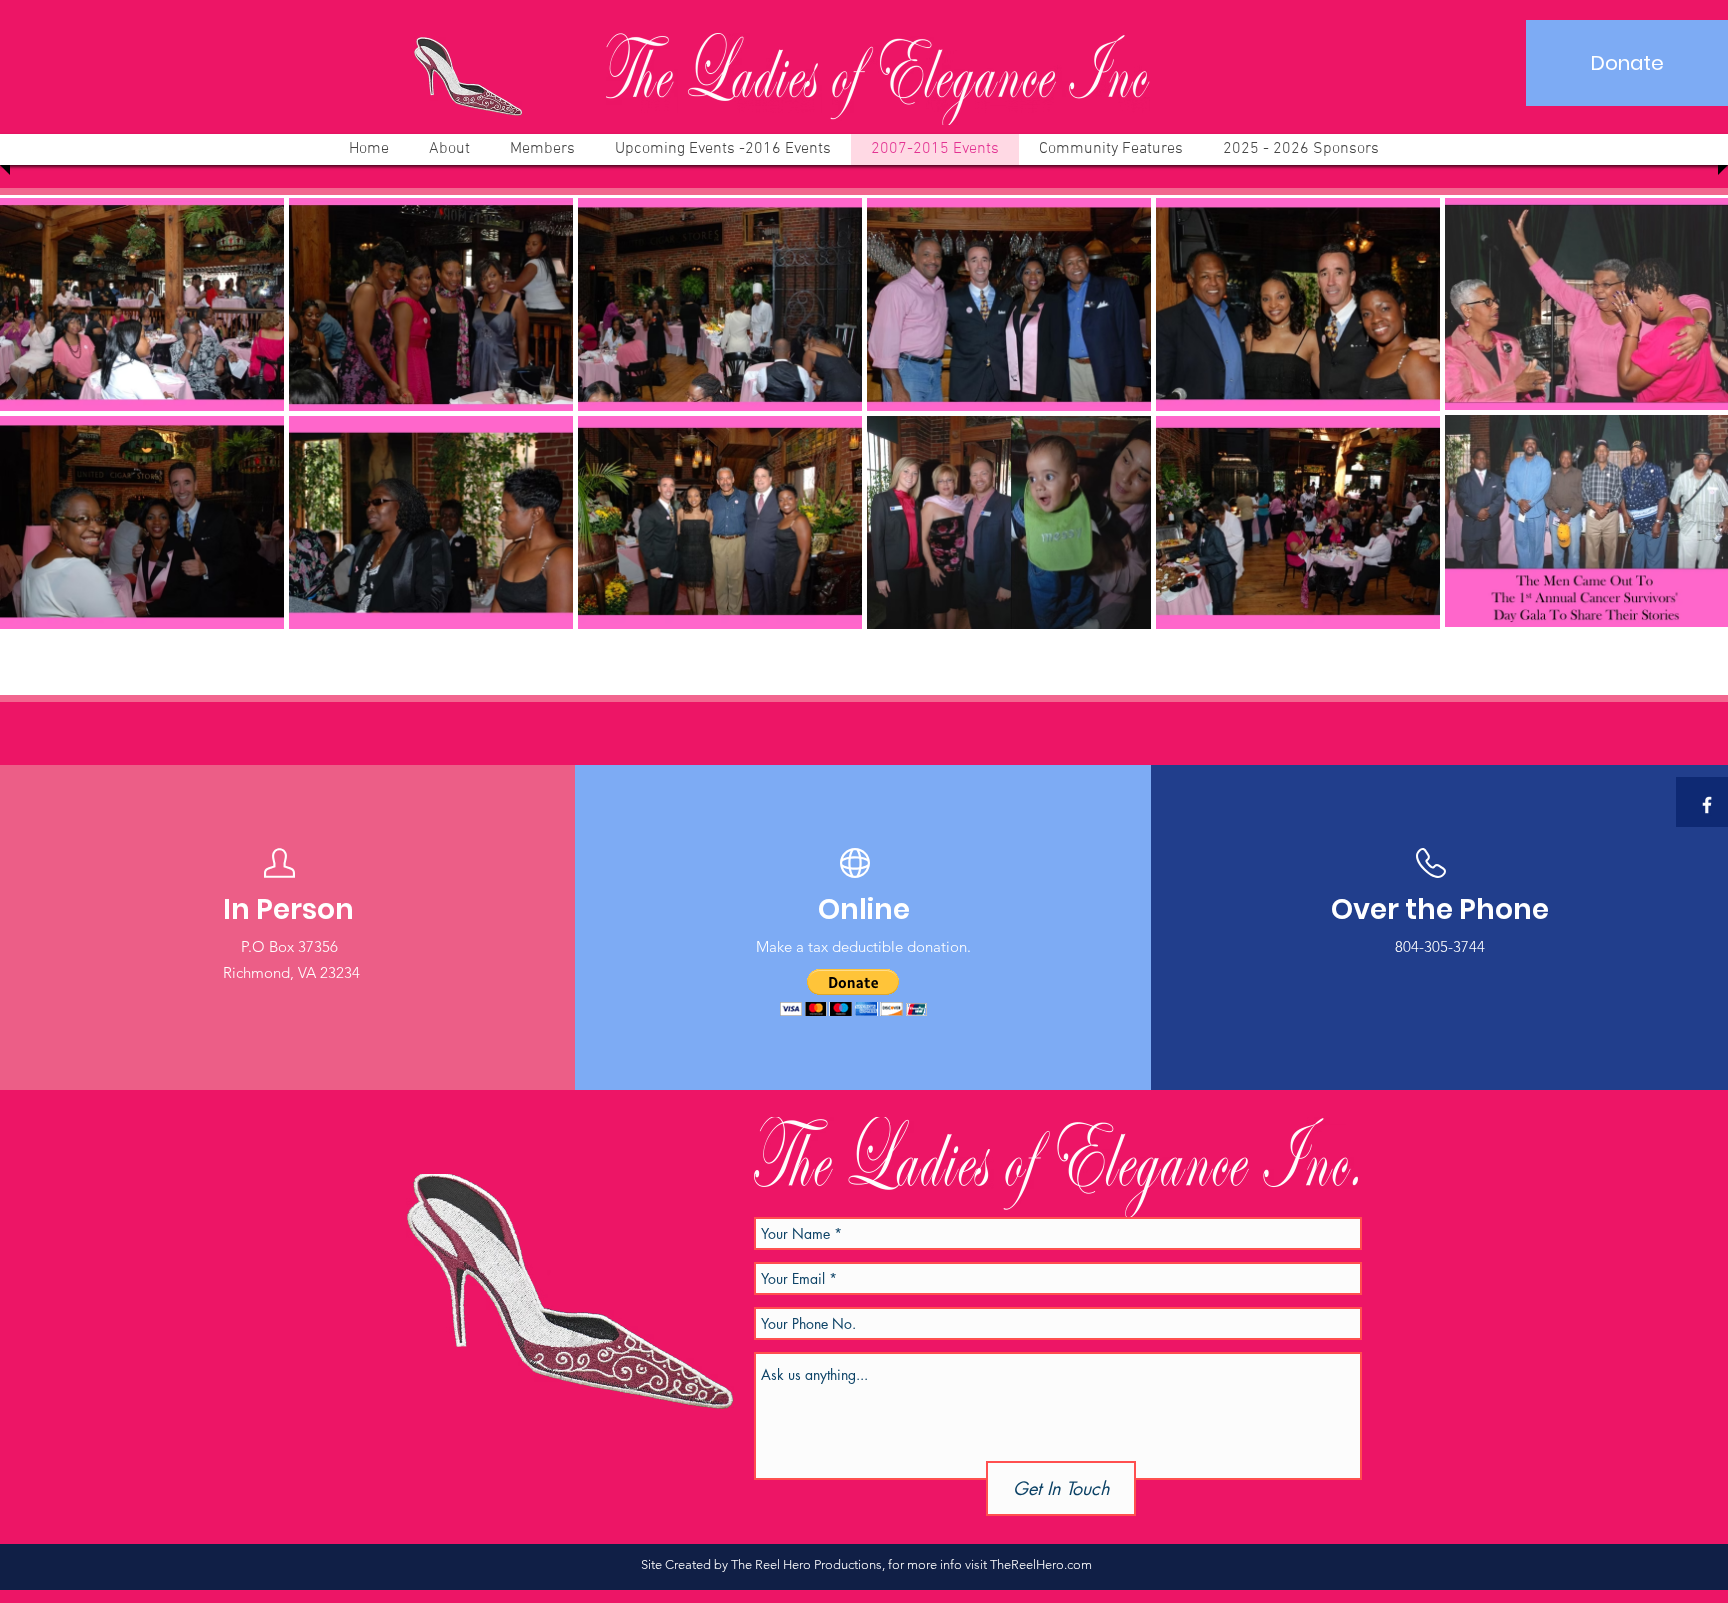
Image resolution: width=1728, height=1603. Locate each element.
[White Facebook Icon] (1707, 805)
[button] (853, 992)
